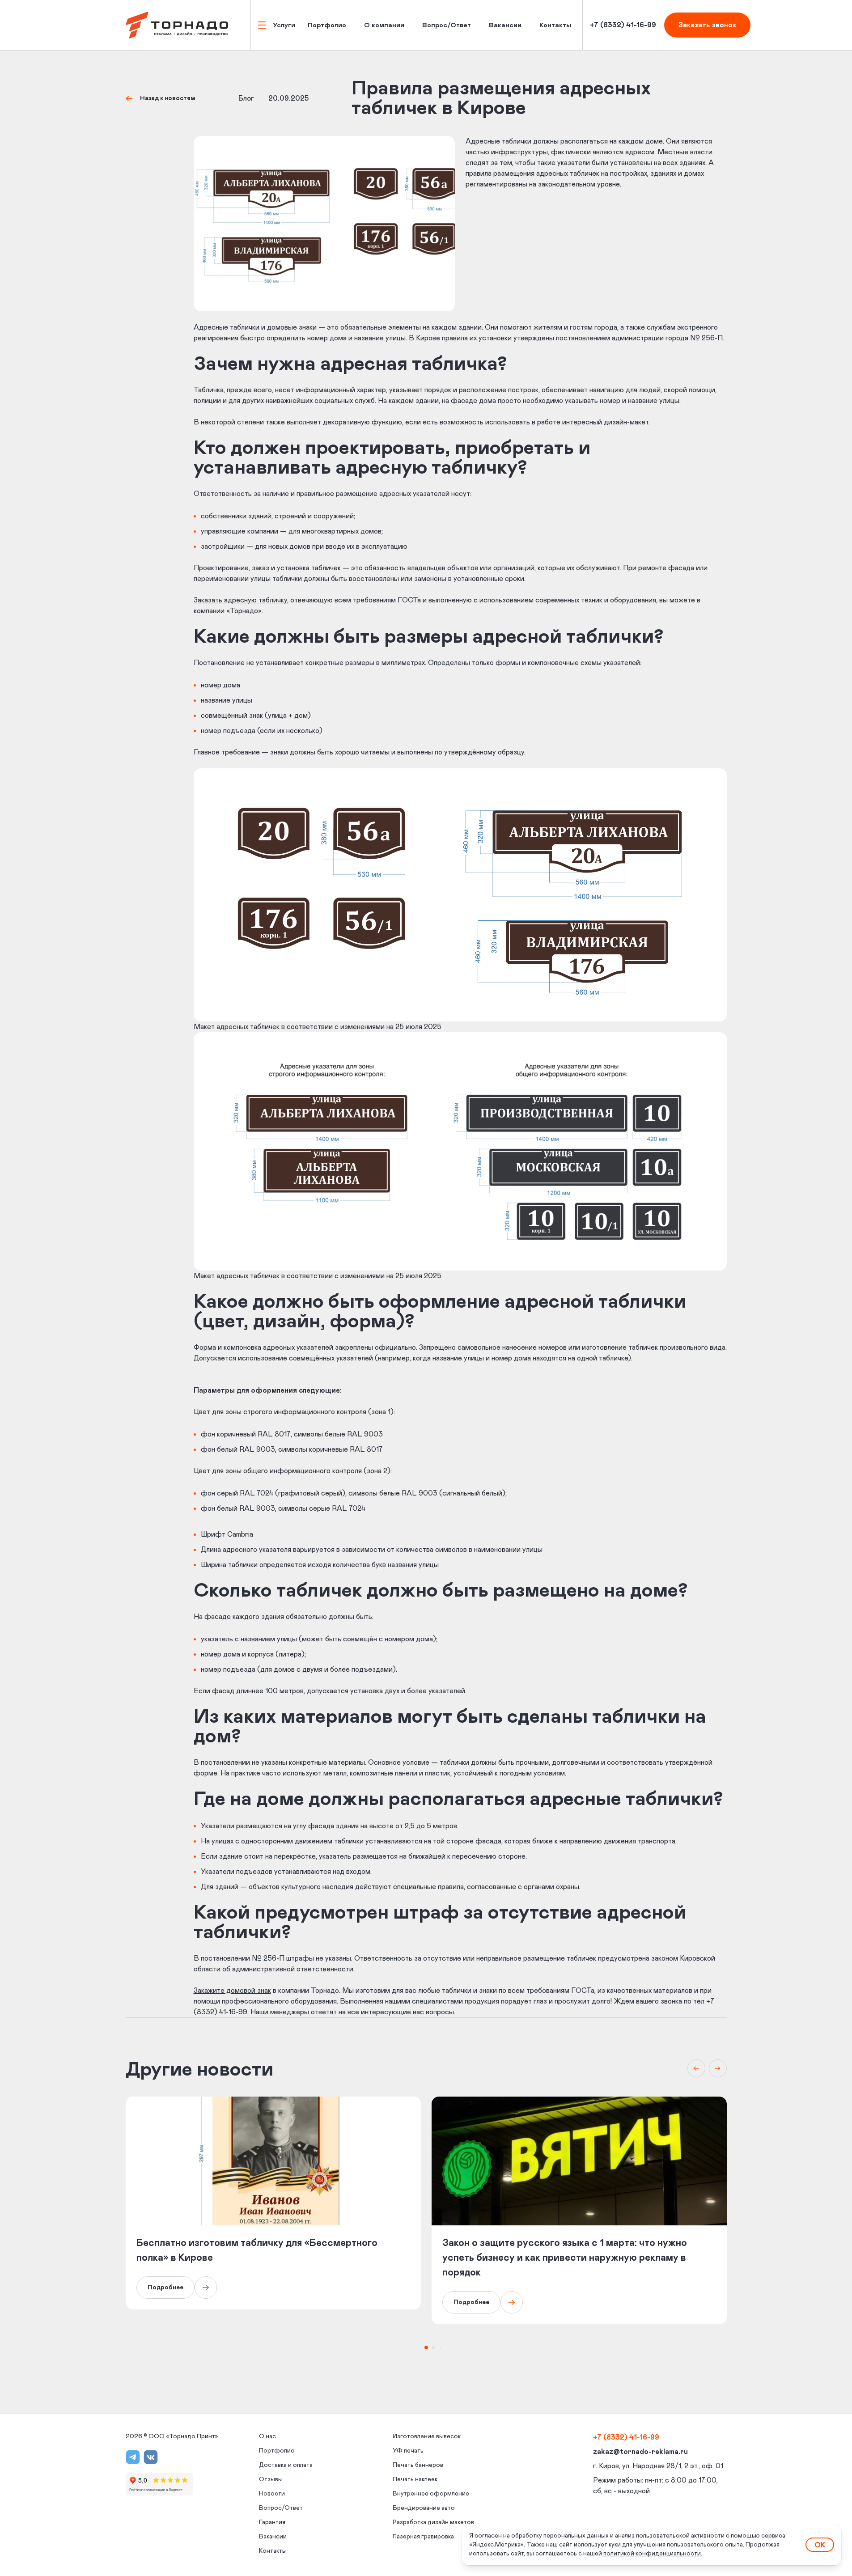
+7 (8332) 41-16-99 (626, 2437)
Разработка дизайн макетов (433, 2522)
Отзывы (271, 2479)
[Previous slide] (696, 2068)
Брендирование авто (424, 2508)
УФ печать (408, 2451)
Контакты (555, 25)
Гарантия (272, 2522)
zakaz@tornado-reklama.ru (640, 2452)
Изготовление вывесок (427, 2436)
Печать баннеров (418, 2465)
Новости (272, 2494)
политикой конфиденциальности (652, 2554)
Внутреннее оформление (431, 2494)
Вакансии (505, 25)
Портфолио (327, 25)
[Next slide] (718, 2068)
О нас (267, 2436)
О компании (384, 25)
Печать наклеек (415, 2479)
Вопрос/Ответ (447, 25)
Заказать (707, 25)
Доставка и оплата (286, 2465)
